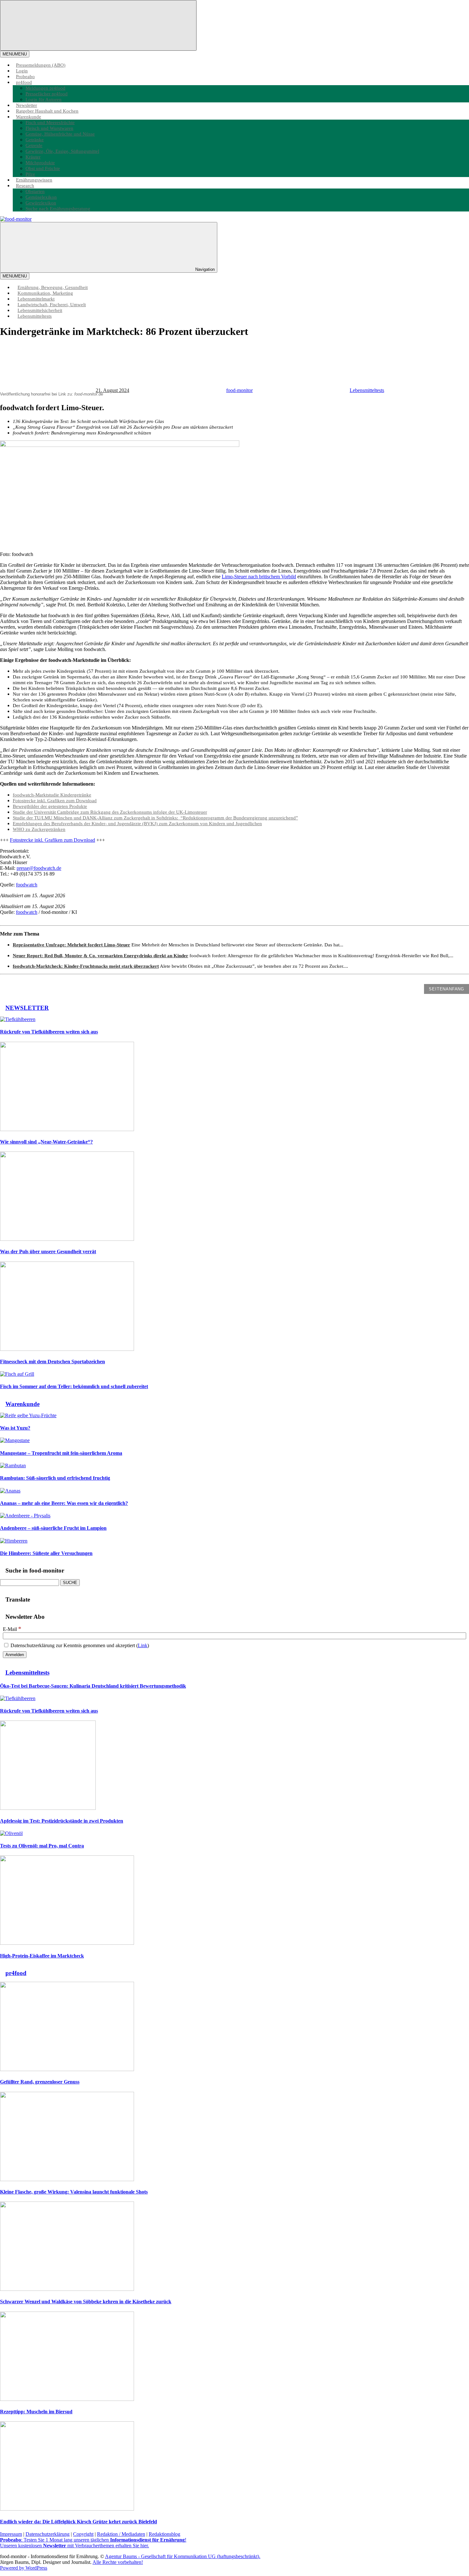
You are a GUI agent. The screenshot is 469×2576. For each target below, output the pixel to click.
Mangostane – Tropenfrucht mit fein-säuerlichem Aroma (61, 1453)
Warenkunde (29, 117)
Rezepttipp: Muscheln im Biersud (36, 2412)
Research (25, 185)
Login (22, 71)
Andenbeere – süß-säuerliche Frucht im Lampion (53, 1528)
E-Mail (12, 1629)
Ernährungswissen (34, 180)
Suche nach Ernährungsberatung (58, 208)
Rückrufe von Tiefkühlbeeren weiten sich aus (49, 1032)
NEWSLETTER (27, 1008)
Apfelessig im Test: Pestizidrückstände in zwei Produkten (62, 1821)
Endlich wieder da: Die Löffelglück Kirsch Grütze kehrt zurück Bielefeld (78, 2522)
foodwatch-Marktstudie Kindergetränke (52, 795)
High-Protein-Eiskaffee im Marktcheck (42, 1956)
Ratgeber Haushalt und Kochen (47, 111)
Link (143, 1645)
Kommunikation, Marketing (45, 293)
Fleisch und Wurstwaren (49, 128)
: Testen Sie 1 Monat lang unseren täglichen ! (93, 2540)
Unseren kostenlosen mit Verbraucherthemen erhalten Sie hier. (74, 2546)
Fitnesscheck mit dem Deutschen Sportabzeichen (52, 1362)
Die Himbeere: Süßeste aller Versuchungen (46, 1553)
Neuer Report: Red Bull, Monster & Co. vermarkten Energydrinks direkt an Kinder (100, 955)
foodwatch (27, 885)
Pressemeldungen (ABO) (41, 65)
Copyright (83, 2534)
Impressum (11, 2534)
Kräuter (33, 157)
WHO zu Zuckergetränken (39, 829)
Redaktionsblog (164, 2534)
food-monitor (239, 390)
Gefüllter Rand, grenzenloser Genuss (40, 2082)
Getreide (34, 145)
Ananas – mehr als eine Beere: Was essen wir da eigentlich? (64, 1503)
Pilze (30, 174)
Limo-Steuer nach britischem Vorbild (259, 577)
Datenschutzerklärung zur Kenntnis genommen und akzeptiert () (79, 1645)
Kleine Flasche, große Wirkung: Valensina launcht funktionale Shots (74, 2192)
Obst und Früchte (43, 168)
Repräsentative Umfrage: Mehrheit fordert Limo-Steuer (71, 945)
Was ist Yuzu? (15, 1428)
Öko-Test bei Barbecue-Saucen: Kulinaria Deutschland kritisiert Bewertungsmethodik (93, 1686)
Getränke (35, 140)
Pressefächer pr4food (47, 94)
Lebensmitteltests (35, 316)
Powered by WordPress (24, 2568)
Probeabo (25, 76)
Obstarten (35, 191)
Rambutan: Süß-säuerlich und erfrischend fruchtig (55, 1478)
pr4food (24, 82)
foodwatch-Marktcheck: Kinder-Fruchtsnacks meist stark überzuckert (86, 966)
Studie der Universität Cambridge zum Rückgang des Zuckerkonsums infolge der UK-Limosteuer (110, 812)
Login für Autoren (44, 99)
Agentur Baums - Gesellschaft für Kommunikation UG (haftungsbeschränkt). (183, 2556)
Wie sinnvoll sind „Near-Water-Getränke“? (46, 1142)
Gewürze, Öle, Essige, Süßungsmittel (62, 151)
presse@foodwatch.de (39, 868)
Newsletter (26, 105)
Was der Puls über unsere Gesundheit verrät (48, 1251)
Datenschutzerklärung (48, 2534)
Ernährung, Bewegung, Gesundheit (53, 287)
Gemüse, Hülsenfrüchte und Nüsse (60, 134)
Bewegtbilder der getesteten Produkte (50, 806)
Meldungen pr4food (45, 88)
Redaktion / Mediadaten (121, 2534)
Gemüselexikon (41, 197)
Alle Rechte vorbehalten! (118, 2562)
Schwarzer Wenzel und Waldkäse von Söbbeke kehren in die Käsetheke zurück (86, 2302)
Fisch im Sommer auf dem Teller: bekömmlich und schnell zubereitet (74, 1386)
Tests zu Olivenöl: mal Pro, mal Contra (42, 1846)
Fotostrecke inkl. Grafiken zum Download (55, 800)
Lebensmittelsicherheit (40, 310)
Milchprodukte (40, 163)
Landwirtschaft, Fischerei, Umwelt (52, 304)
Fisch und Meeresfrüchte (50, 122)
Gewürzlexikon (41, 203)
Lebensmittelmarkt (36, 299)
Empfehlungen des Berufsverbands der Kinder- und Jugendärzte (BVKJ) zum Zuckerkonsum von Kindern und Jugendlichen (137, 823)
